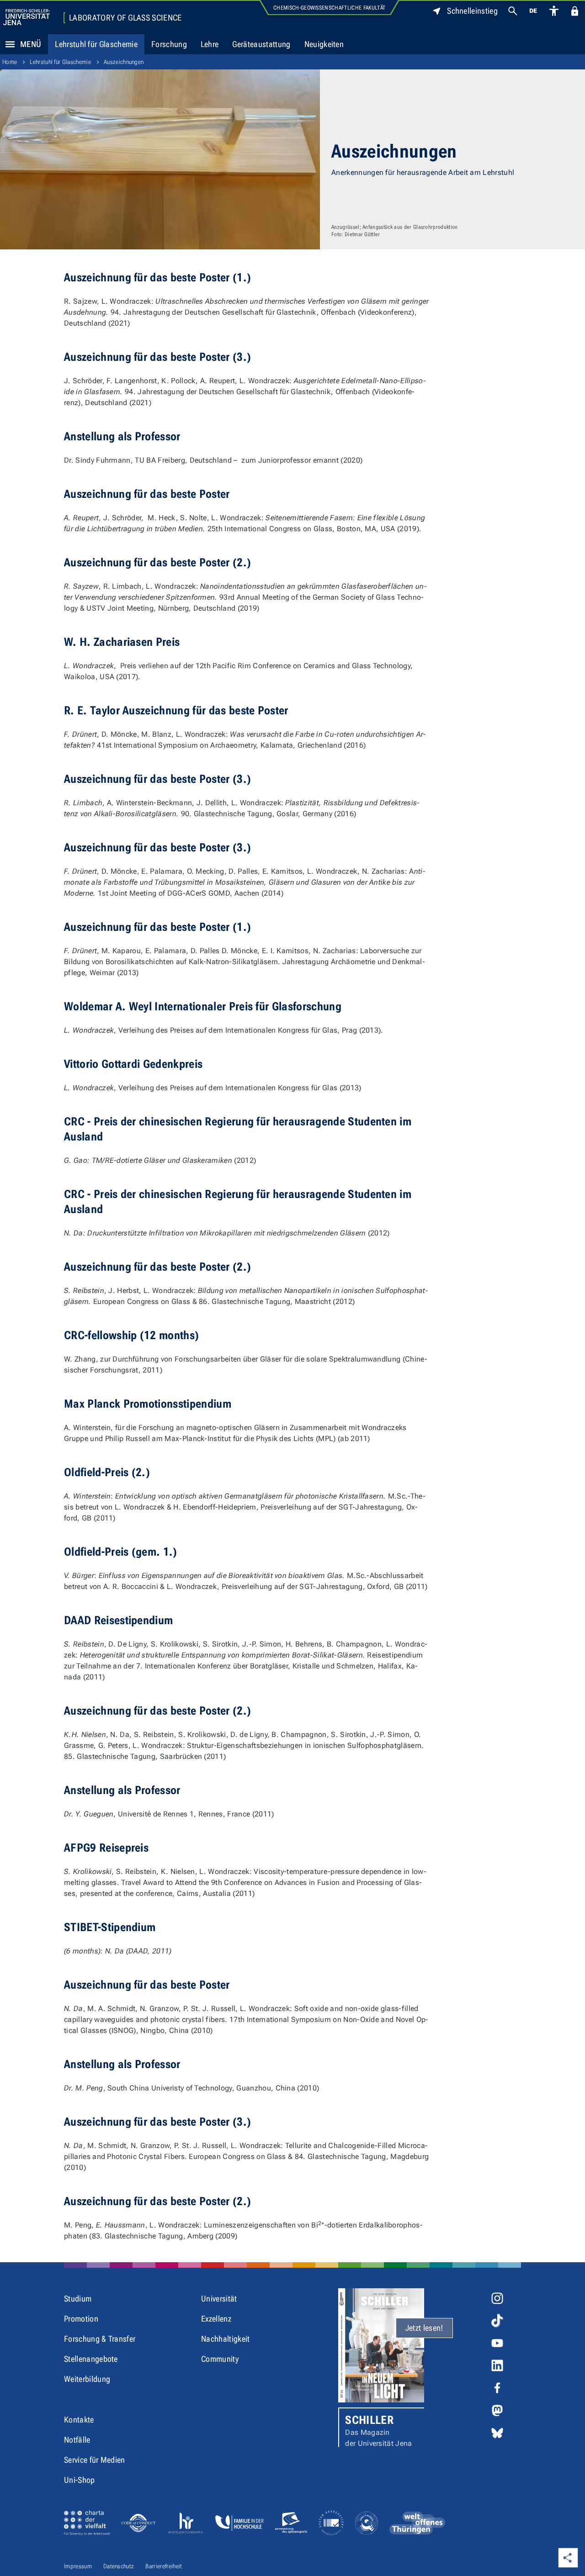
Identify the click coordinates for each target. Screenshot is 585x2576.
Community (220, 2359)
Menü (31, 44)
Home (10, 62)
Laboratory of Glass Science (125, 18)
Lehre (210, 44)
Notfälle (77, 2440)
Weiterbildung (87, 2379)
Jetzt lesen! (424, 2328)
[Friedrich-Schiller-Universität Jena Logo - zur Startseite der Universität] (27, 17)
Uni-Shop (80, 2480)
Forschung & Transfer (100, 2339)
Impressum (78, 2566)
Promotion (81, 2319)
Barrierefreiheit (164, 2566)
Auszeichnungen (124, 62)
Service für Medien (95, 2460)
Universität (219, 2299)
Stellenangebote (91, 2359)
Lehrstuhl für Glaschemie (96, 44)
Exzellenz (216, 2319)
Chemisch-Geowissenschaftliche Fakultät (329, 8)
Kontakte (79, 2420)
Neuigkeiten (324, 44)
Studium (78, 2299)
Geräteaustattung (261, 44)
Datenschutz (119, 2566)
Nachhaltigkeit (225, 2339)
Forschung (169, 44)
